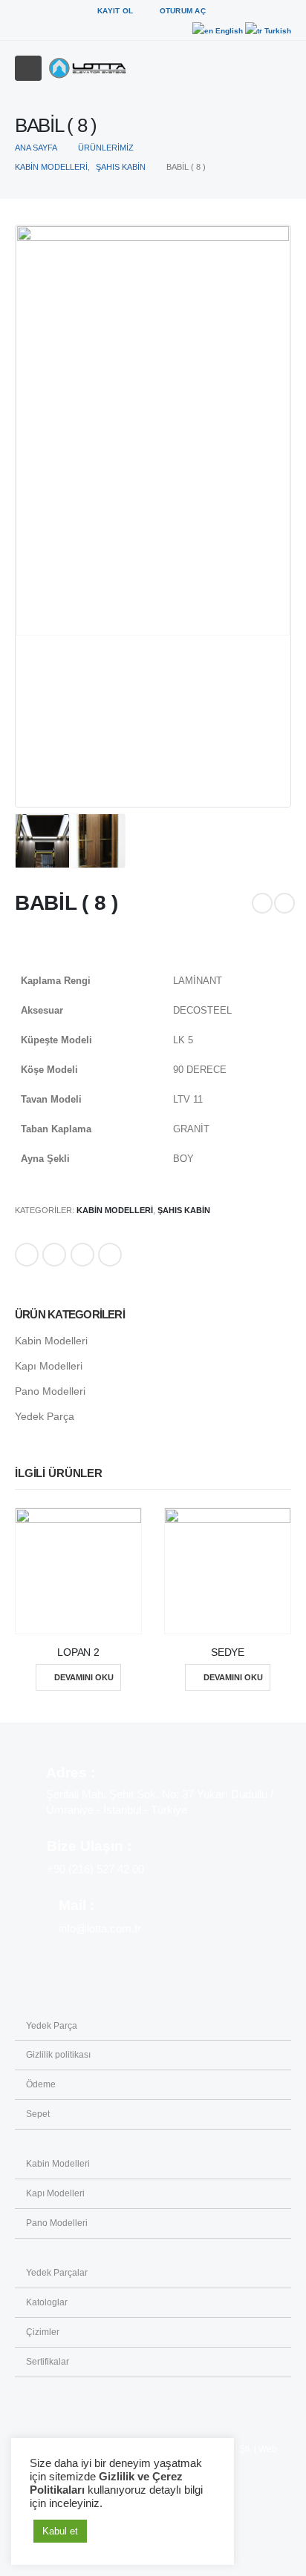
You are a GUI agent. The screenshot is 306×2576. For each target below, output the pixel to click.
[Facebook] (227, 11)
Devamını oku (84, 1677)
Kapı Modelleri (49, 1366)
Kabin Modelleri (115, 1210)
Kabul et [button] (60, 2531)
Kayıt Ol (115, 11)
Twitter (54, 1255)
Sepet (38, 2114)
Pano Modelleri (50, 1391)
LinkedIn (82, 1255)
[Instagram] (253, 11)
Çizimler (43, 2332)
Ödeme (41, 2084)
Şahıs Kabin (184, 1210)
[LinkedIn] (279, 11)
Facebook (27, 1255)
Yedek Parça (45, 1416)
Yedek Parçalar (57, 2272)
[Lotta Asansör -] (88, 68)
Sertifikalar (48, 2361)
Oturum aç (183, 11)
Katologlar (47, 2302)
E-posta (110, 1255)
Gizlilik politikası (58, 2054)
